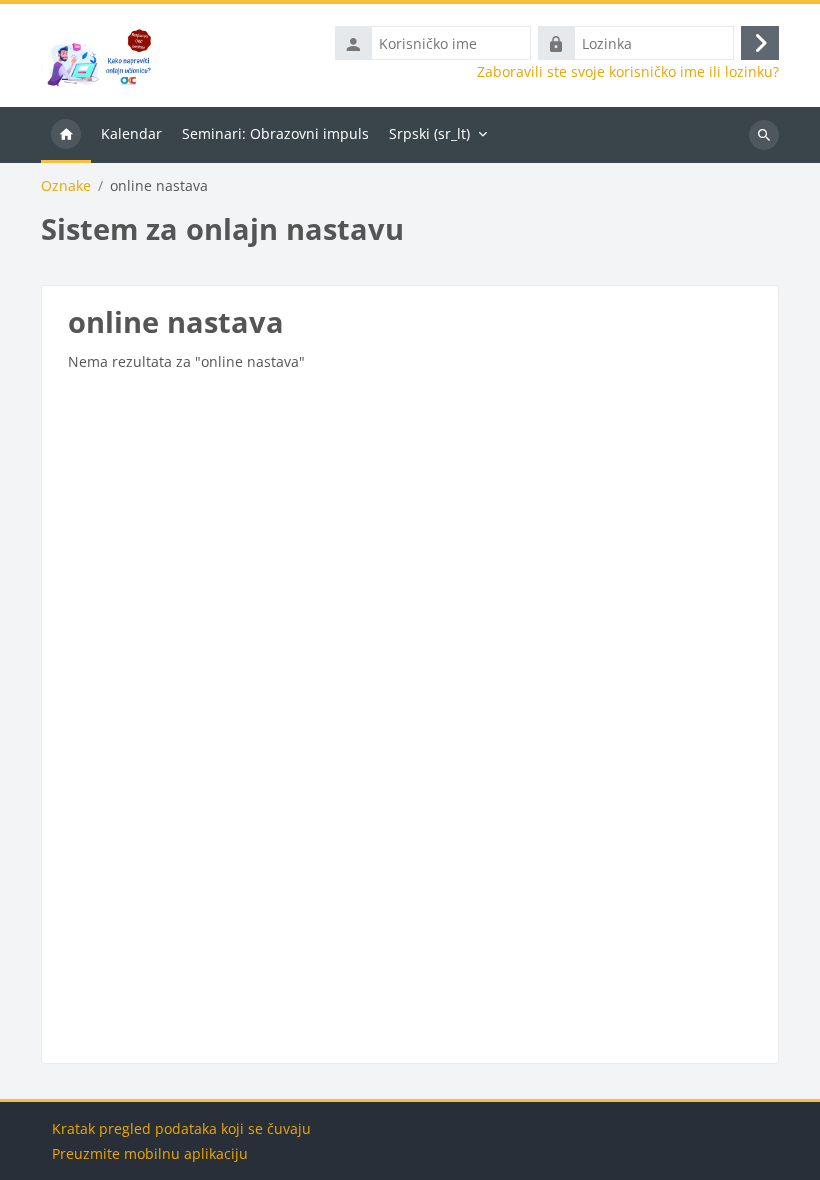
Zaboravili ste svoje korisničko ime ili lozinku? (628, 72)
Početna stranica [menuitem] (66, 135)
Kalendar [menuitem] (131, 133)
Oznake (66, 186)
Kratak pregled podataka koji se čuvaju (181, 1128)
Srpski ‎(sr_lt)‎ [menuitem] (429, 133)
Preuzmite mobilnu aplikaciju (150, 1153)
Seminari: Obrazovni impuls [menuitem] (275, 133)
